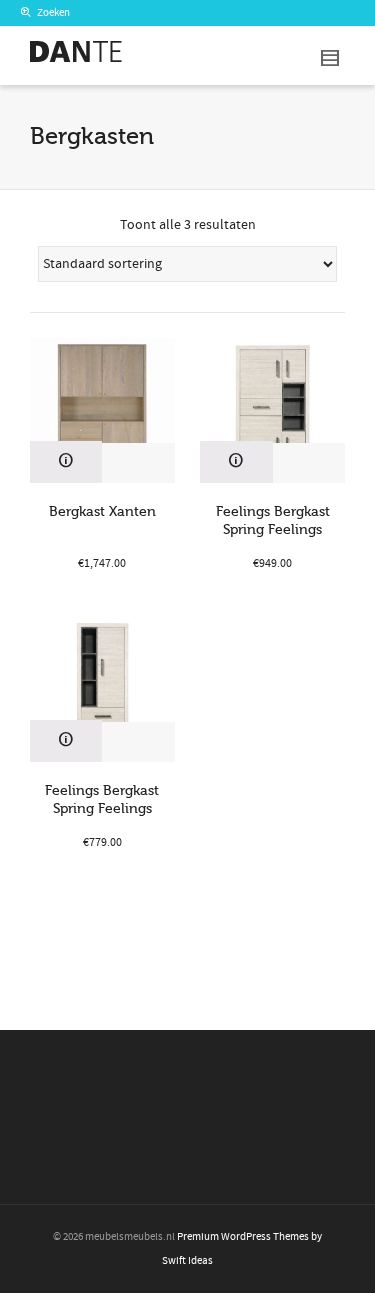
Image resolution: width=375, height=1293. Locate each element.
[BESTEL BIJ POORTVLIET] (66, 462)
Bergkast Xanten (102, 511)
